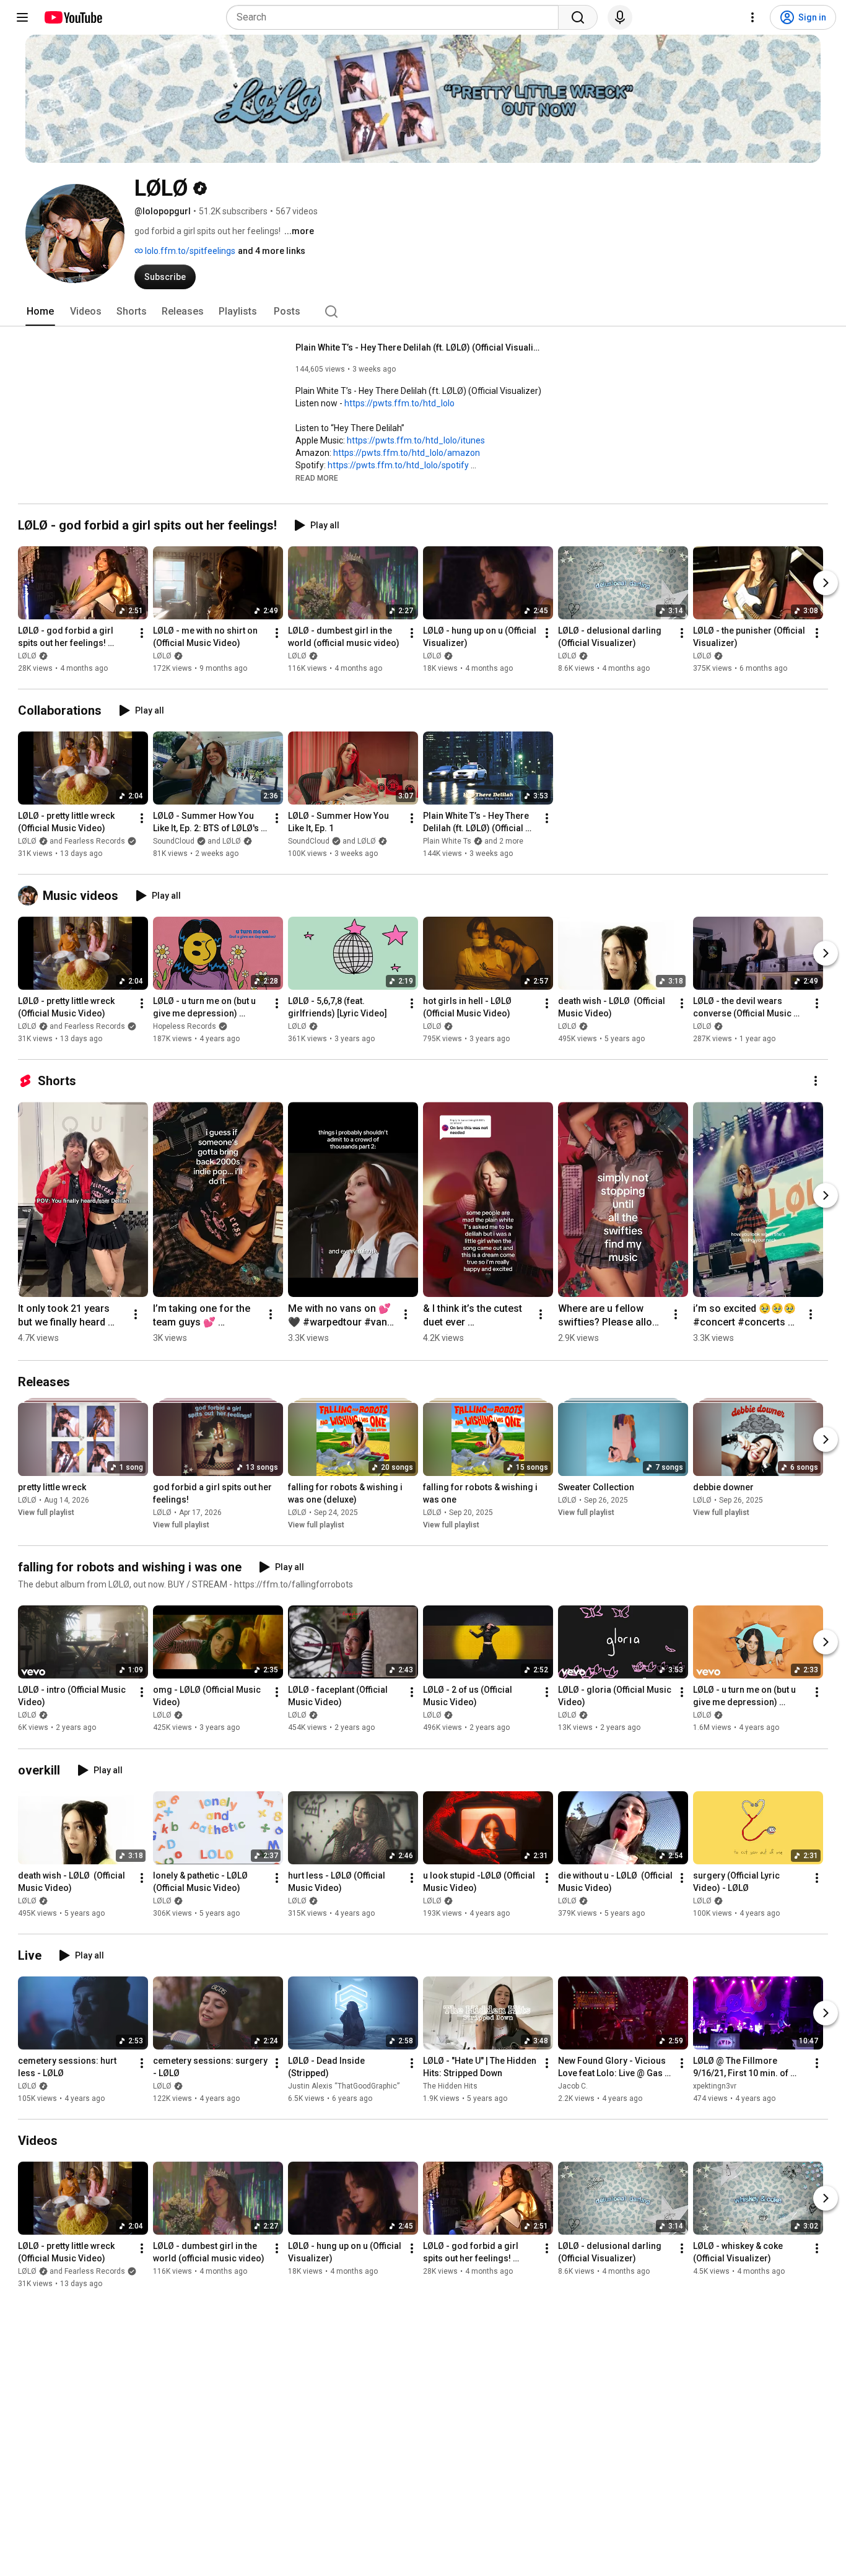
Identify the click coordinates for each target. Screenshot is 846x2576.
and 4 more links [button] (272, 251)
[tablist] (423, 312)
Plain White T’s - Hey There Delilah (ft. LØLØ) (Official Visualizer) (420, 347)
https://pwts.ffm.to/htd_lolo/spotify (398, 465)
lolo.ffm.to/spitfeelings (189, 251)
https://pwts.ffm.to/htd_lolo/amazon (407, 453)
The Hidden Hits (450, 2086)
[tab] (40, 312)
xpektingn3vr (715, 2086)
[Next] (826, 583)
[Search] (578, 17)
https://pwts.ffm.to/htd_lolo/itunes (416, 440)
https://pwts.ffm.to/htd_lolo (399, 403)
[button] (317, 478)
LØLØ (27, 656)
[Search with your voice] (620, 17)
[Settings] (752, 17)
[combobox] (396, 17)
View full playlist (46, 1513)
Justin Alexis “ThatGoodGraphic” (344, 2086)
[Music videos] (30, 896)
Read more (317, 478)
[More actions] (142, 633)
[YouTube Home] (73, 17)
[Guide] (22, 17)
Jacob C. (573, 2086)
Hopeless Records (185, 1026)
